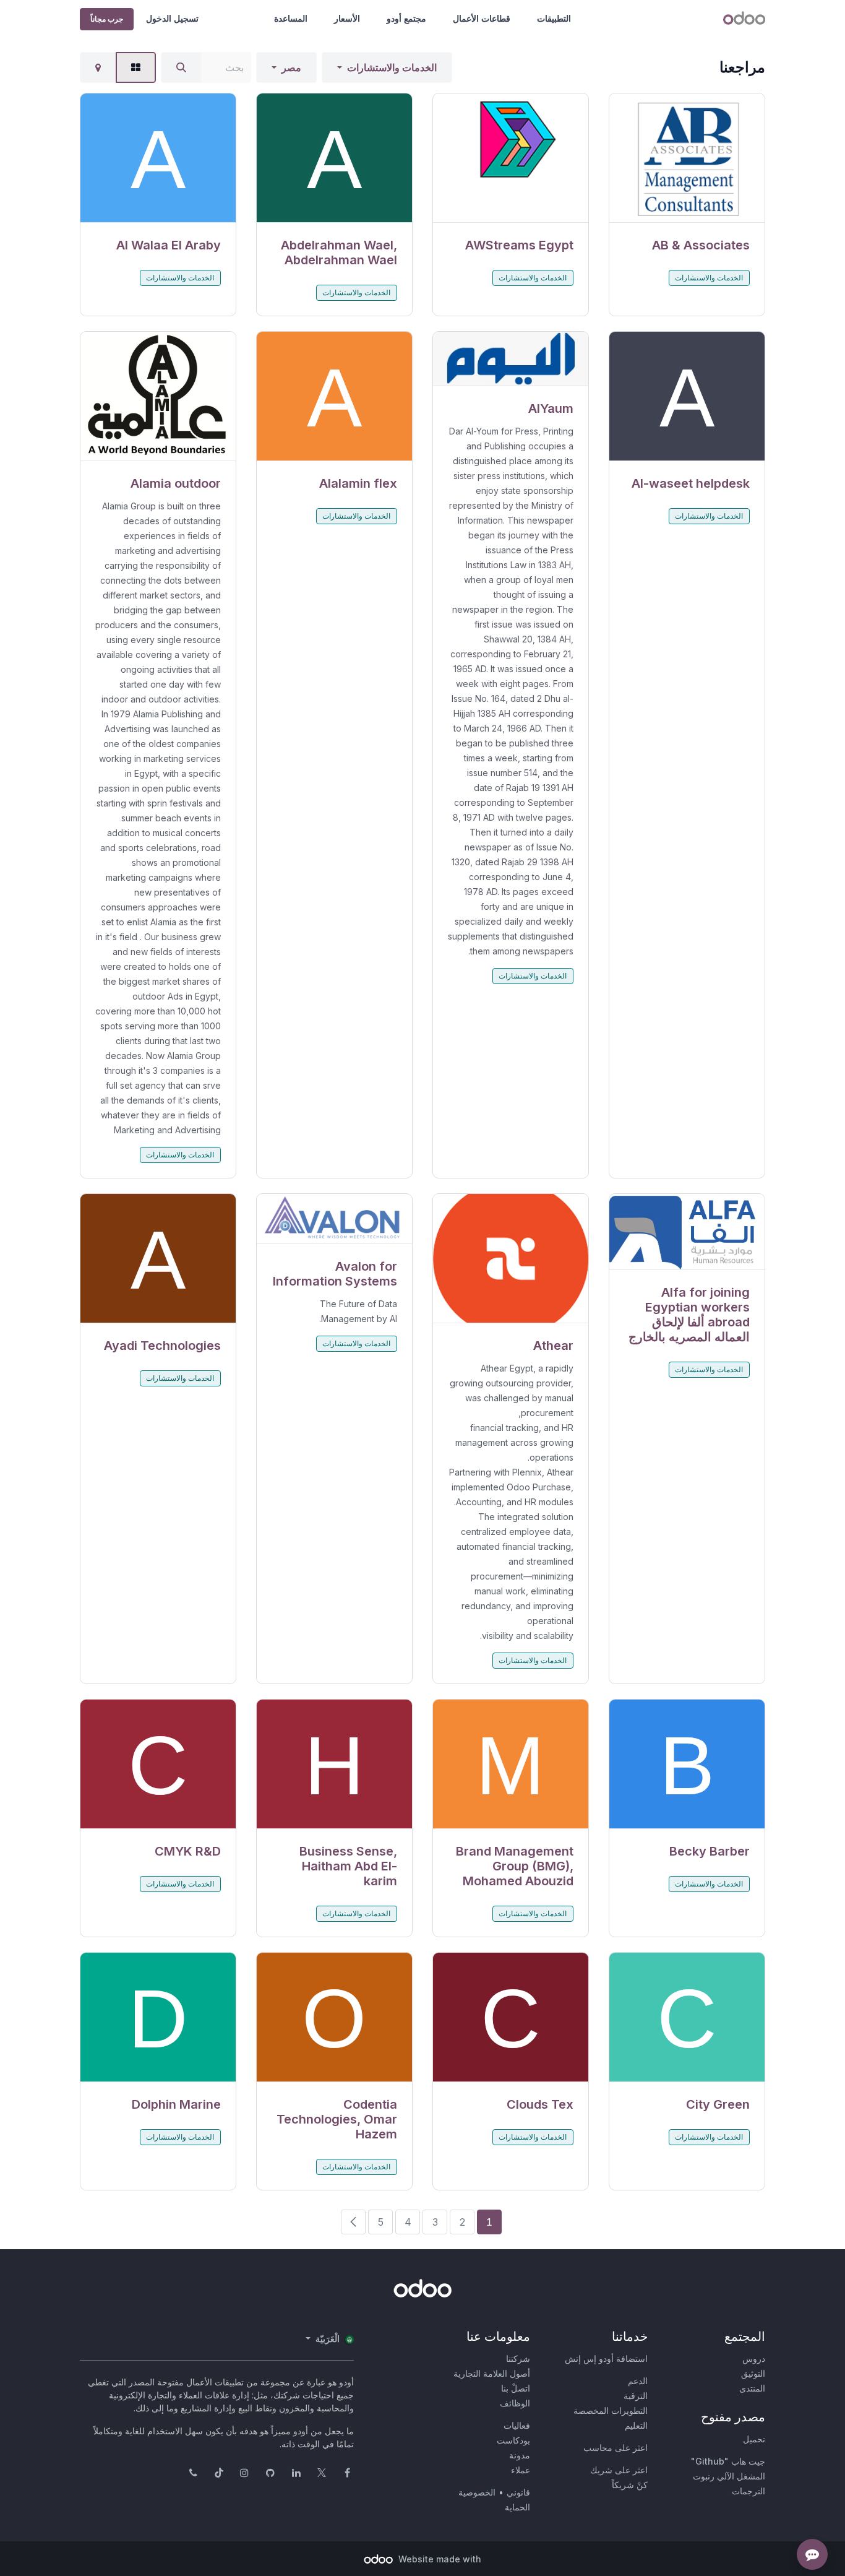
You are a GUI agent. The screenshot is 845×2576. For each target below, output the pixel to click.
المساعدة (291, 18)
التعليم (636, 2425)
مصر (291, 67)
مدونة (520, 2455)
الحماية (517, 2507)
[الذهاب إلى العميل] (687, 158)
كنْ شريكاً (630, 2485)
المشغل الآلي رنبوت (729, 2476)
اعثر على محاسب (616, 2448)
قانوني (518, 2492)
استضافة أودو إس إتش (606, 2358)
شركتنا (518, 2358)
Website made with (439, 2559)
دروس (754, 2358)
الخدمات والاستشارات (392, 67)
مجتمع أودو (406, 18)
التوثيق (753, 2373)
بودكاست (513, 2440)
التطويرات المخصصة (611, 2410)
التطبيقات (554, 18)
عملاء (521, 2470)
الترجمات (748, 2491)
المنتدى (752, 2388)
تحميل (754, 2439)
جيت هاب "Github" (728, 2461)
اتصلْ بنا (516, 2388)
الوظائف (515, 2403)
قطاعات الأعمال (482, 18)
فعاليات (517, 2425)
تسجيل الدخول (172, 18)
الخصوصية (477, 2492)
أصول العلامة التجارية (492, 2373)
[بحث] (181, 67)
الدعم (638, 2381)
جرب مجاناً (107, 19)
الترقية (636, 2396)
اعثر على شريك (619, 2470)
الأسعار (347, 18)
